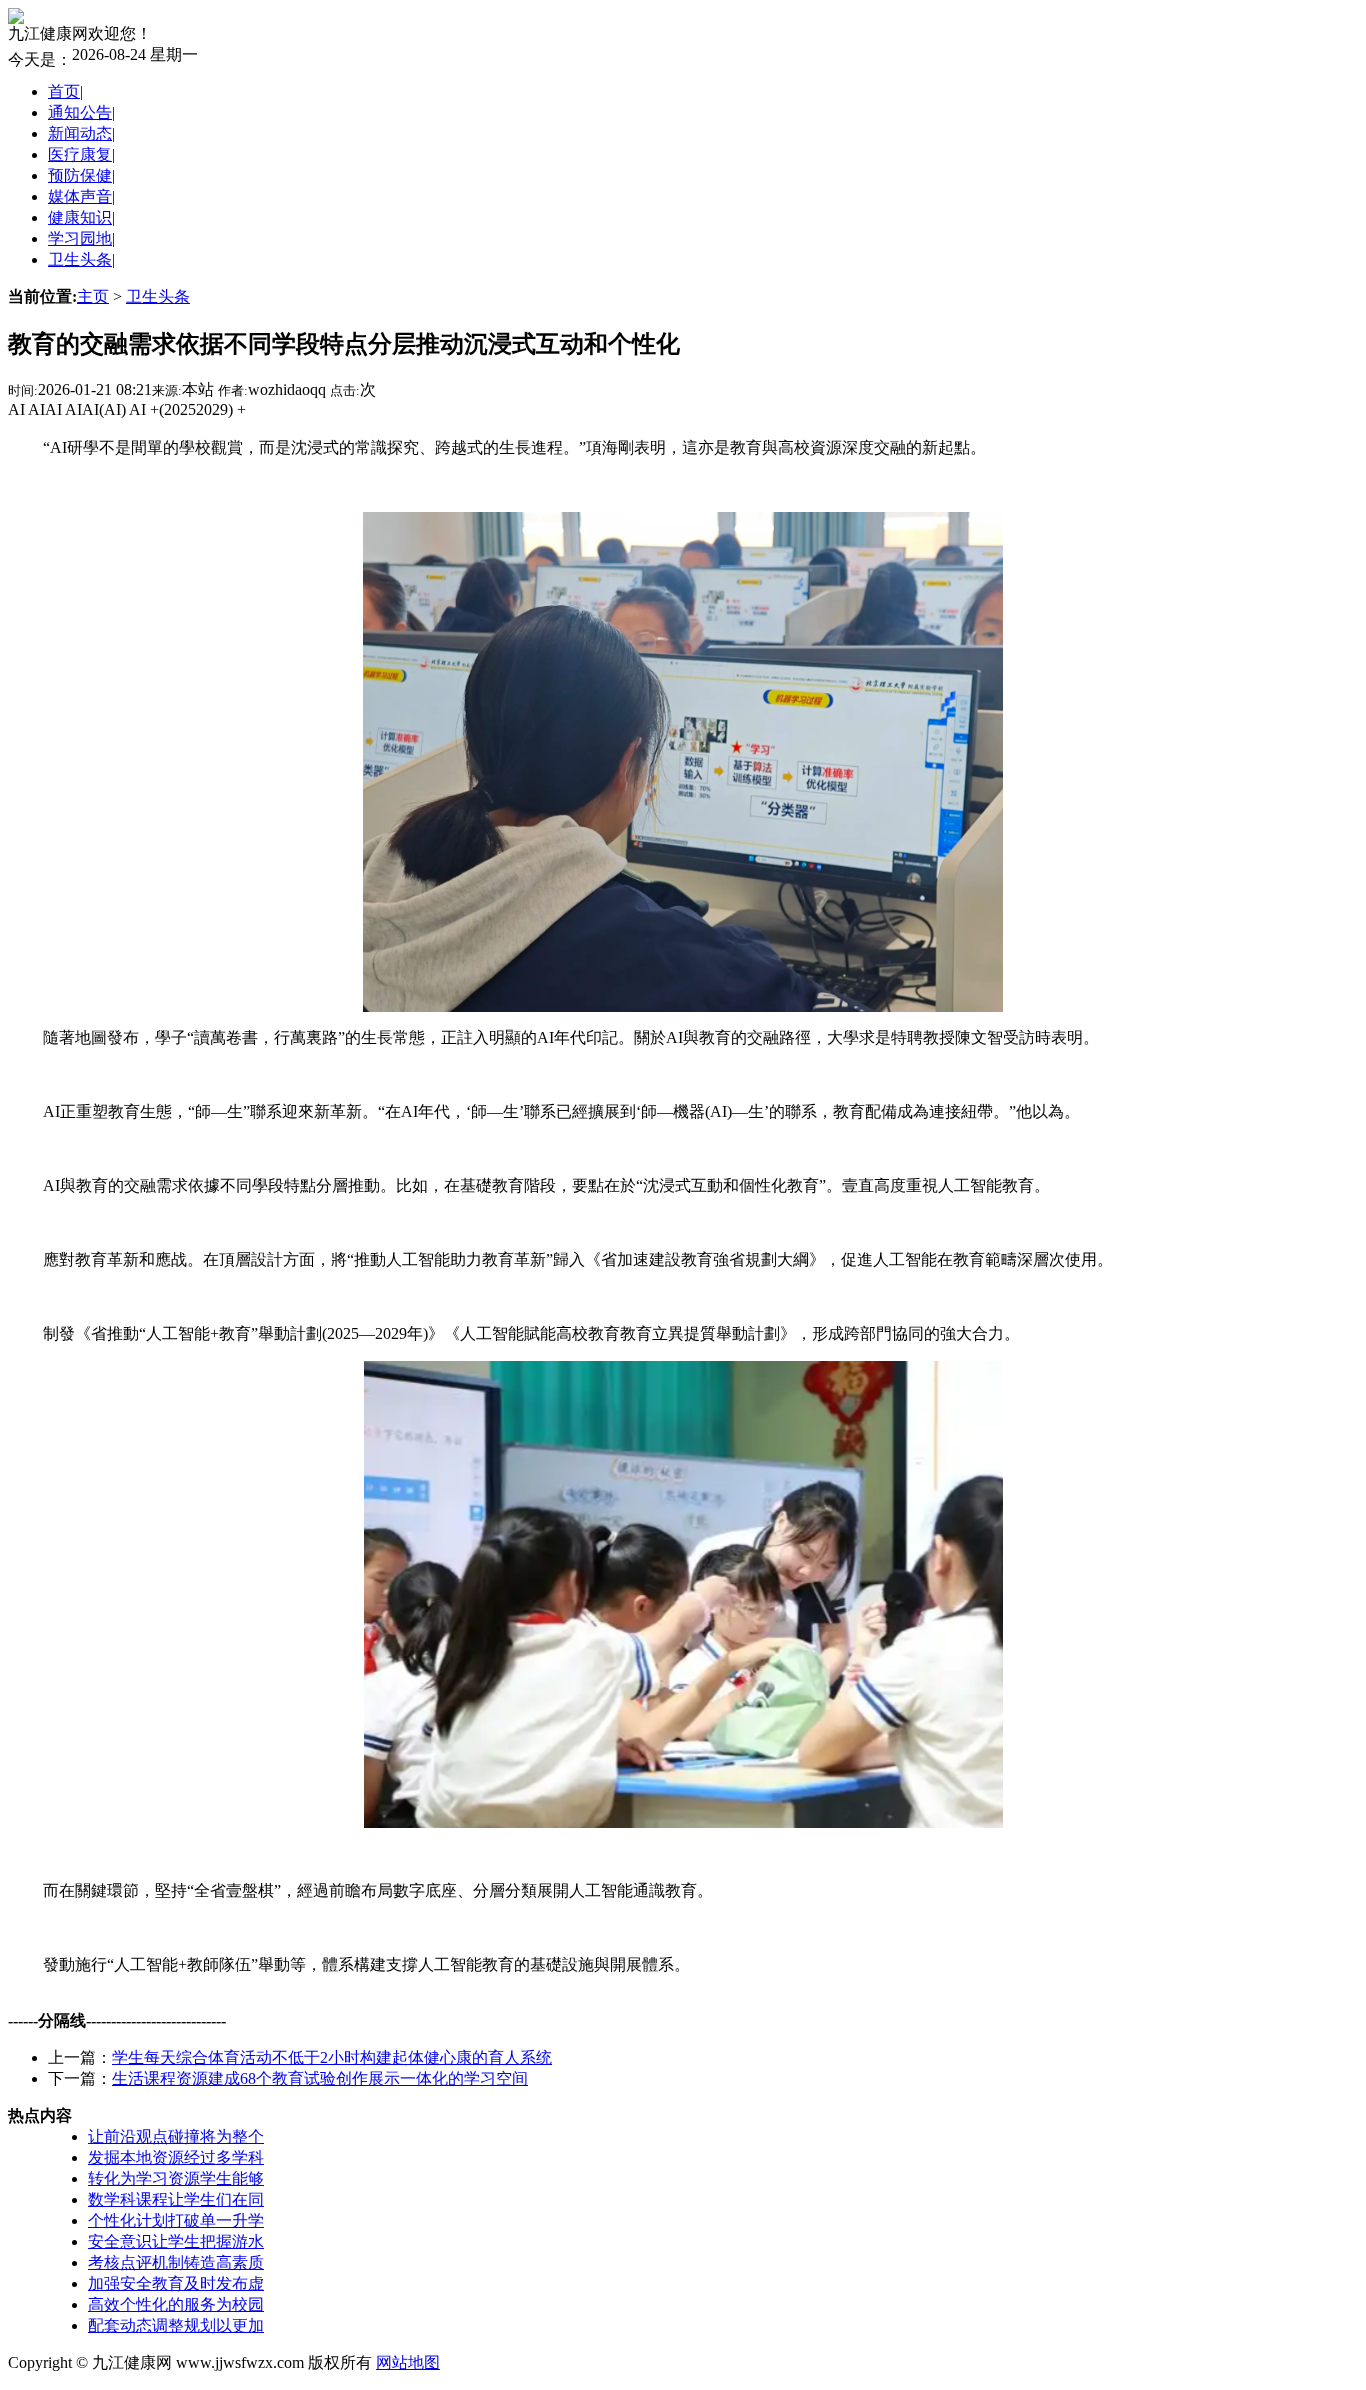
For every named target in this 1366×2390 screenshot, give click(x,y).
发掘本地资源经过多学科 (176, 2157)
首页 (64, 91)
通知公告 (80, 112)
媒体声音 (80, 196)
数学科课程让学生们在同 (176, 2199)
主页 (93, 296)
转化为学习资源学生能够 (176, 2178)
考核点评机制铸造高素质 (176, 2262)
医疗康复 (80, 154)
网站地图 (408, 2362)
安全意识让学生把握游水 (176, 2241)
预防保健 (80, 175)
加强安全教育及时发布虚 (176, 2283)
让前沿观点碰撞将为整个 (176, 2136)
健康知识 (80, 217)
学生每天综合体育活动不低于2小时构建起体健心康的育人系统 (332, 2057)
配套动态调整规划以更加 (176, 2325)
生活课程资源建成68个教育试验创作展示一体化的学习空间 (320, 2078)
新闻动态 (80, 133)
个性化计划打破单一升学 (176, 2220)
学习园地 (80, 238)
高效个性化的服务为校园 (176, 2304)
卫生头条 (80, 259)
